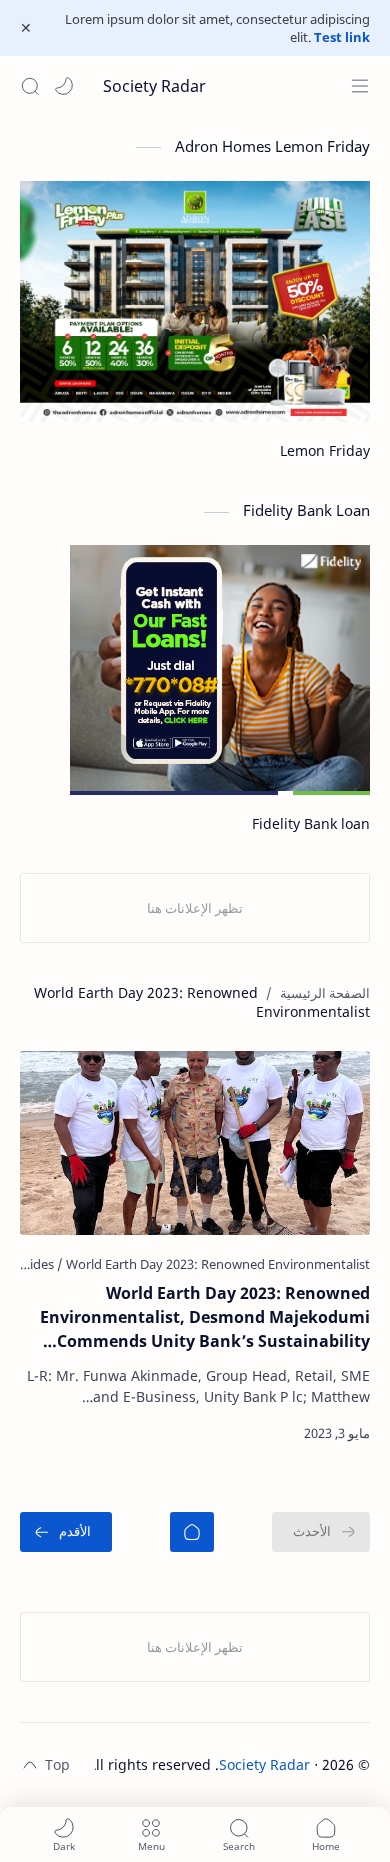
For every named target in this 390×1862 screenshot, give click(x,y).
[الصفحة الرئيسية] (192, 1532)
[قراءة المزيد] (53, 1433)
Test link (342, 37)
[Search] (30, 86)
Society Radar (154, 86)
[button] (64, 86)
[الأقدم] (66, 1532)
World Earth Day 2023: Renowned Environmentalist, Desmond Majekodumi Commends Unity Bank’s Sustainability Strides (205, 1317)
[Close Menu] (26, 28)
